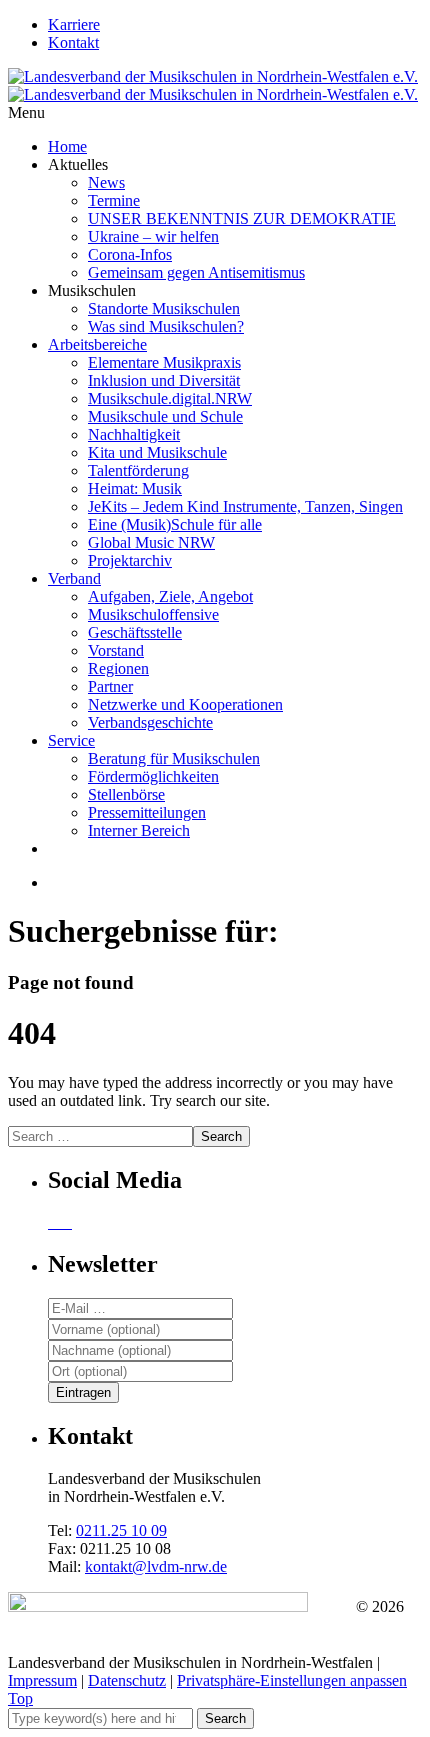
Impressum (42, 1680)
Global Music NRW (151, 542)
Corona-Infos (130, 254)
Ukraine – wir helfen (153, 236)
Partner (110, 686)
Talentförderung (138, 470)
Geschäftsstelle (135, 632)
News (106, 182)
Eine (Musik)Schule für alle (175, 524)
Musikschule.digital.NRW (170, 398)
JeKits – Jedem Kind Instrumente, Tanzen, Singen (245, 506)
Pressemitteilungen (147, 812)
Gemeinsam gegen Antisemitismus (196, 272)
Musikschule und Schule (165, 416)
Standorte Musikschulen (164, 308)
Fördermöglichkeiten (153, 776)
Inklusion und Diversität (164, 380)
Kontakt (73, 42)
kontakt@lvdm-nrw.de (156, 1566)
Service (71, 740)
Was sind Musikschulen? (166, 326)
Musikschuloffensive (153, 614)
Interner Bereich (139, 830)
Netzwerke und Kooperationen (185, 704)
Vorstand (116, 650)
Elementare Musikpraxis (164, 362)
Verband (74, 578)
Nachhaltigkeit (134, 434)
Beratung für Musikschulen (174, 758)
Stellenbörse (126, 794)
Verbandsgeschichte (150, 722)
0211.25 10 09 (121, 1530)
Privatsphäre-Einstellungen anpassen (292, 1680)
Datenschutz (127, 1680)
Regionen (118, 668)
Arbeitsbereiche (97, 344)
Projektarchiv (130, 560)
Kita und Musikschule (157, 452)
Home (67, 146)
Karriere (74, 24)
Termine (114, 200)
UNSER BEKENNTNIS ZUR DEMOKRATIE (242, 218)
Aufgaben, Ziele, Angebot (170, 596)
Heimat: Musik (135, 488)
